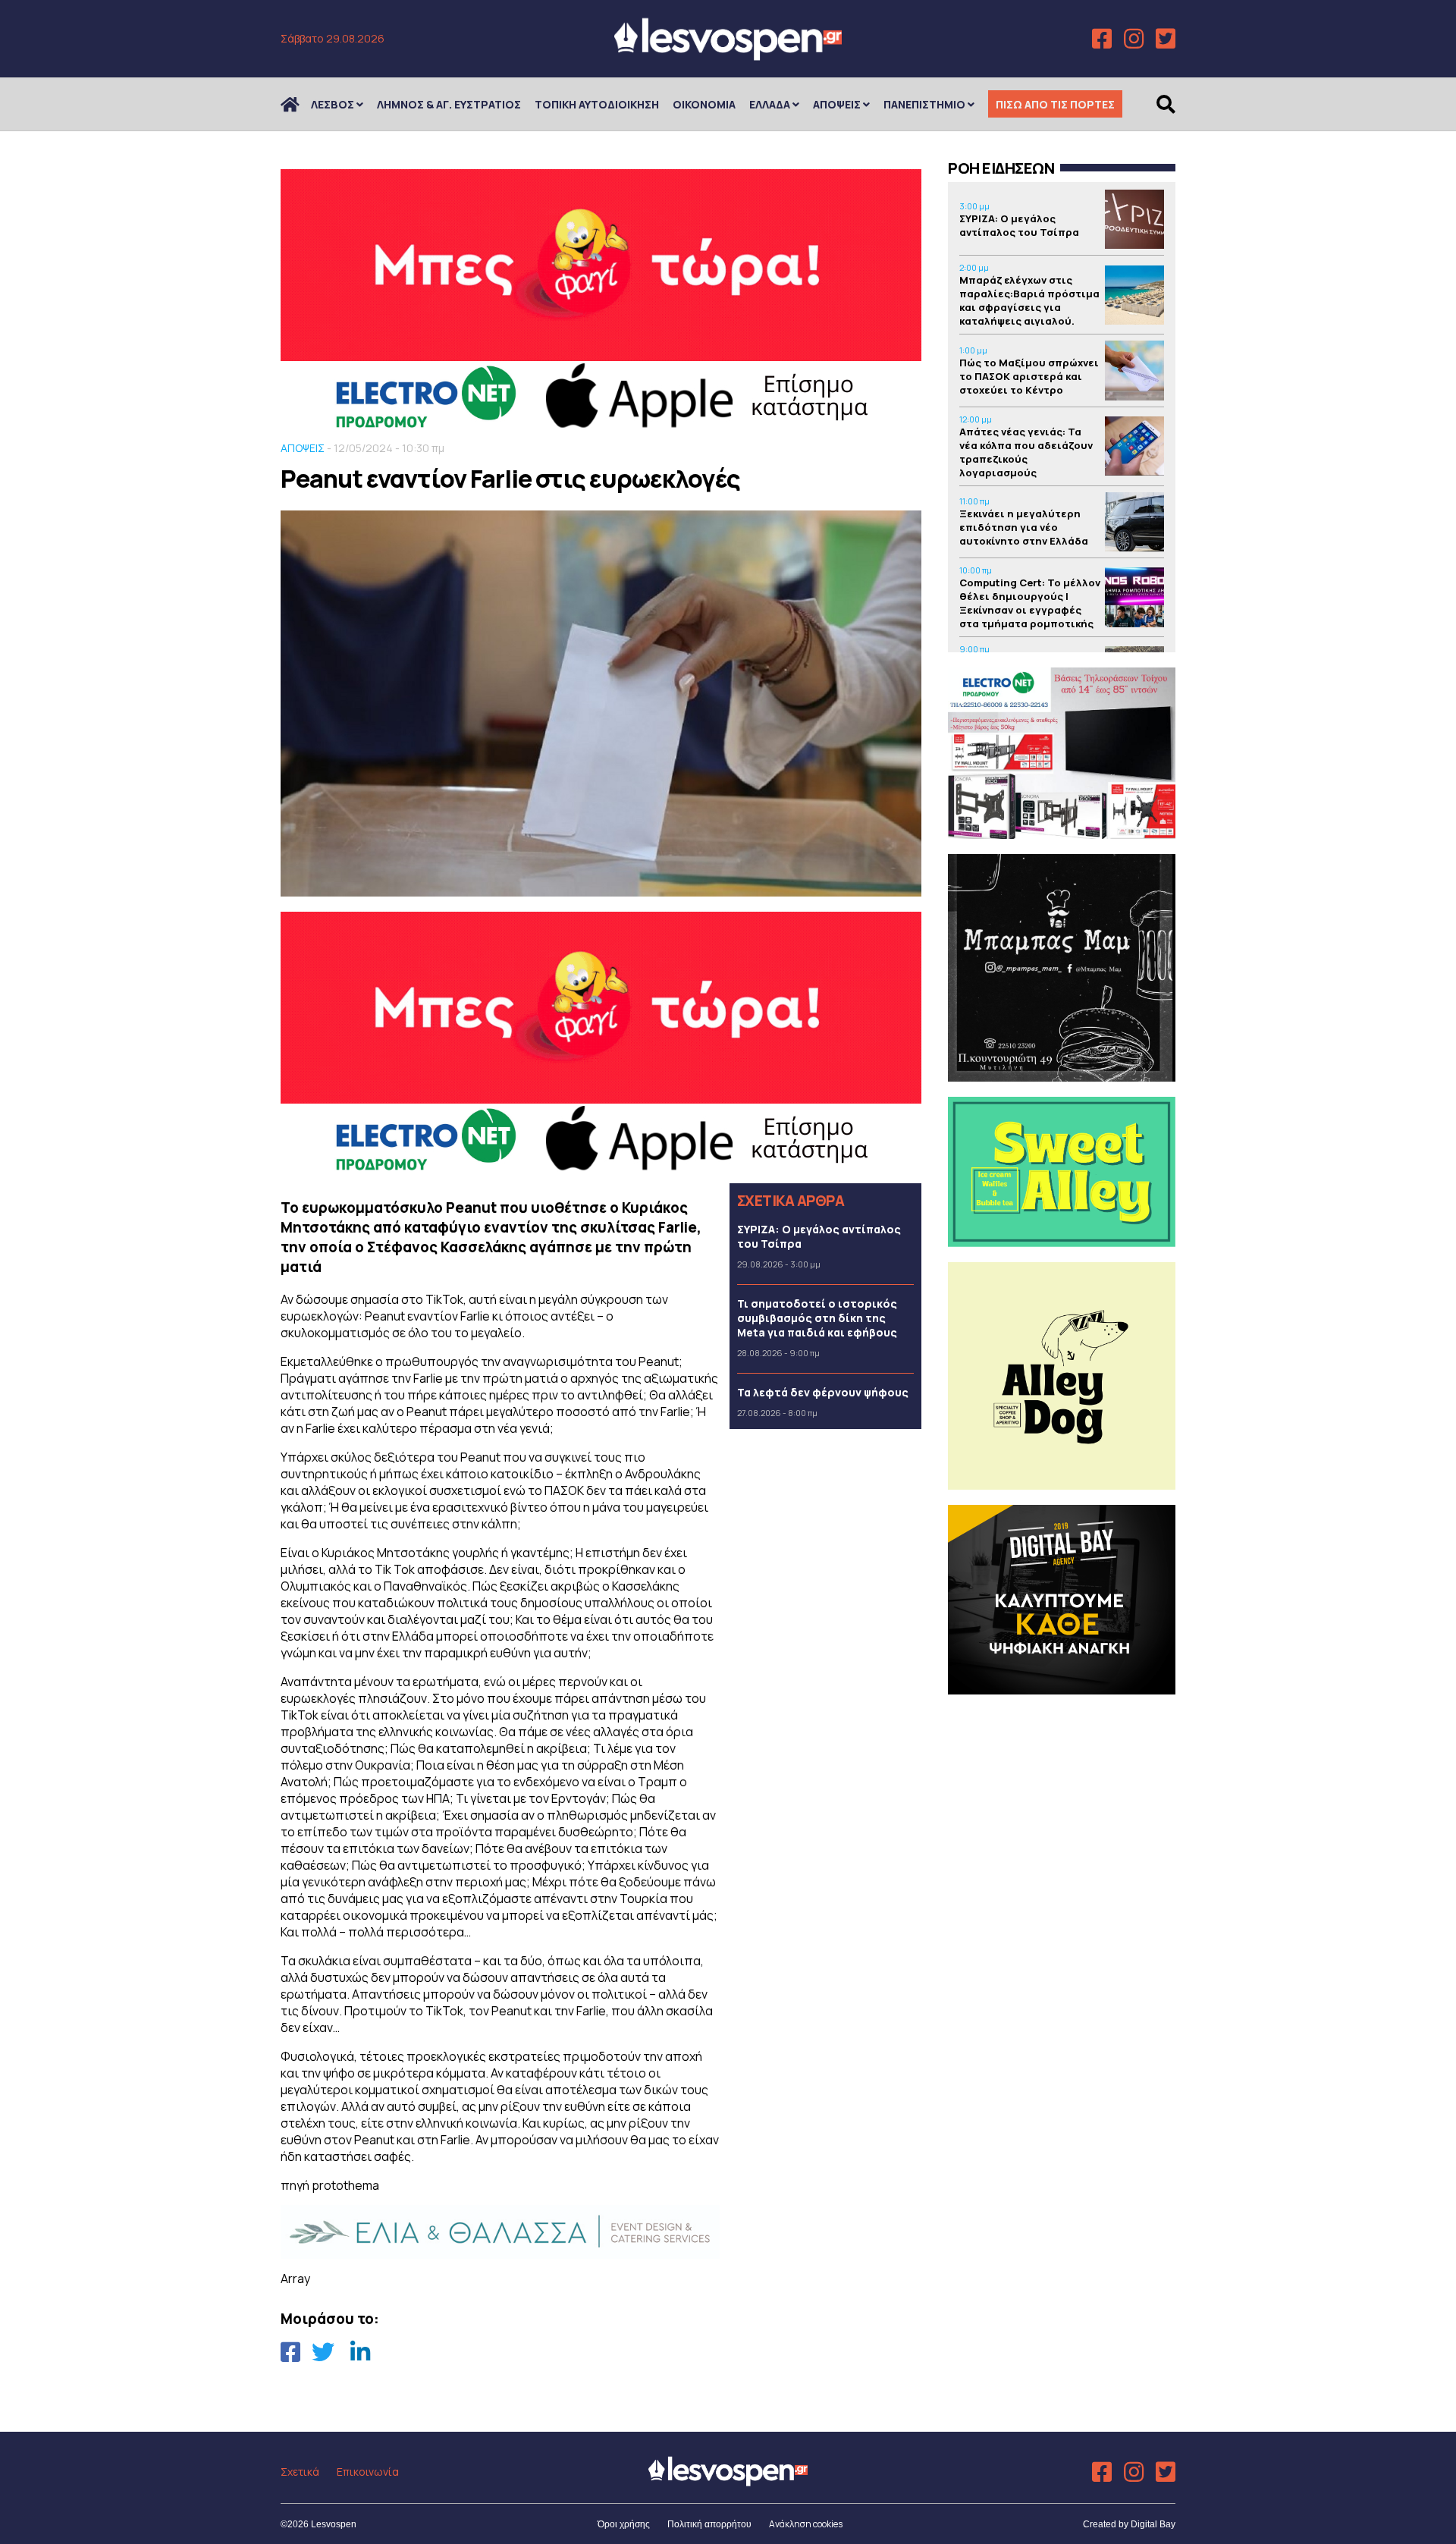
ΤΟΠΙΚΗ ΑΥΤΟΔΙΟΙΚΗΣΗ (597, 104)
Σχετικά (300, 2472)
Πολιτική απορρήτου (709, 2524)
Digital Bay (1153, 2524)
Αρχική (300, 104)
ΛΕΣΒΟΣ (333, 104)
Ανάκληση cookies (806, 2524)
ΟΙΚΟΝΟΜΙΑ (704, 104)
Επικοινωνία (368, 2472)
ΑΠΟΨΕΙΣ (837, 104)
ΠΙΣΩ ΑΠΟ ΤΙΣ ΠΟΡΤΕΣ (1055, 104)
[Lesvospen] (728, 55)
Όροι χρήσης (624, 2524)
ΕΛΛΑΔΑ (770, 104)
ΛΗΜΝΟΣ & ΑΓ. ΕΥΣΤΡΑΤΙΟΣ (449, 104)
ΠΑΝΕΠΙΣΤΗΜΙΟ (924, 104)
